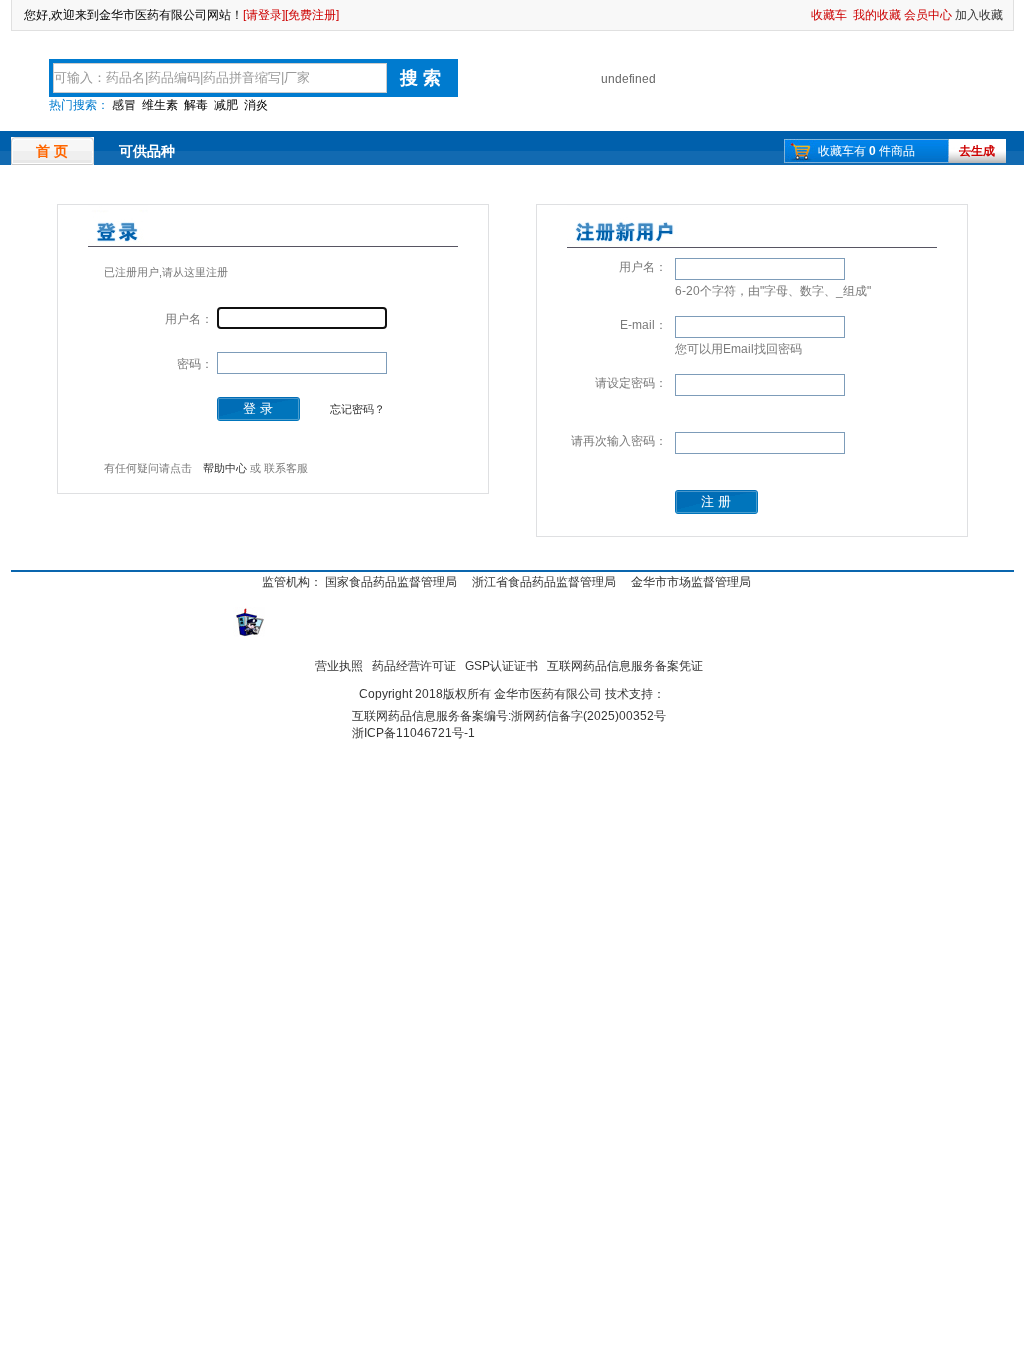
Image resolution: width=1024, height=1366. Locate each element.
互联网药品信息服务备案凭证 (625, 666)
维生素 (160, 105)
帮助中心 (225, 468)
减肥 (226, 105)
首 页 (52, 151)
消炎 (256, 105)
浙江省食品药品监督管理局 (544, 582)
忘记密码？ (357, 409)
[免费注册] (312, 15)
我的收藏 (877, 15)
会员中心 (928, 15)
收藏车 (829, 15)
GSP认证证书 (501, 666)
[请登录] (264, 15)
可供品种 (147, 151)
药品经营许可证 (414, 666)
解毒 (196, 105)
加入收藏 (979, 15)
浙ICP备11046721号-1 (413, 733)
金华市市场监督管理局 (691, 582)
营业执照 (339, 666)
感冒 (124, 105)
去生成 (977, 151)
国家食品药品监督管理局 (391, 582)
